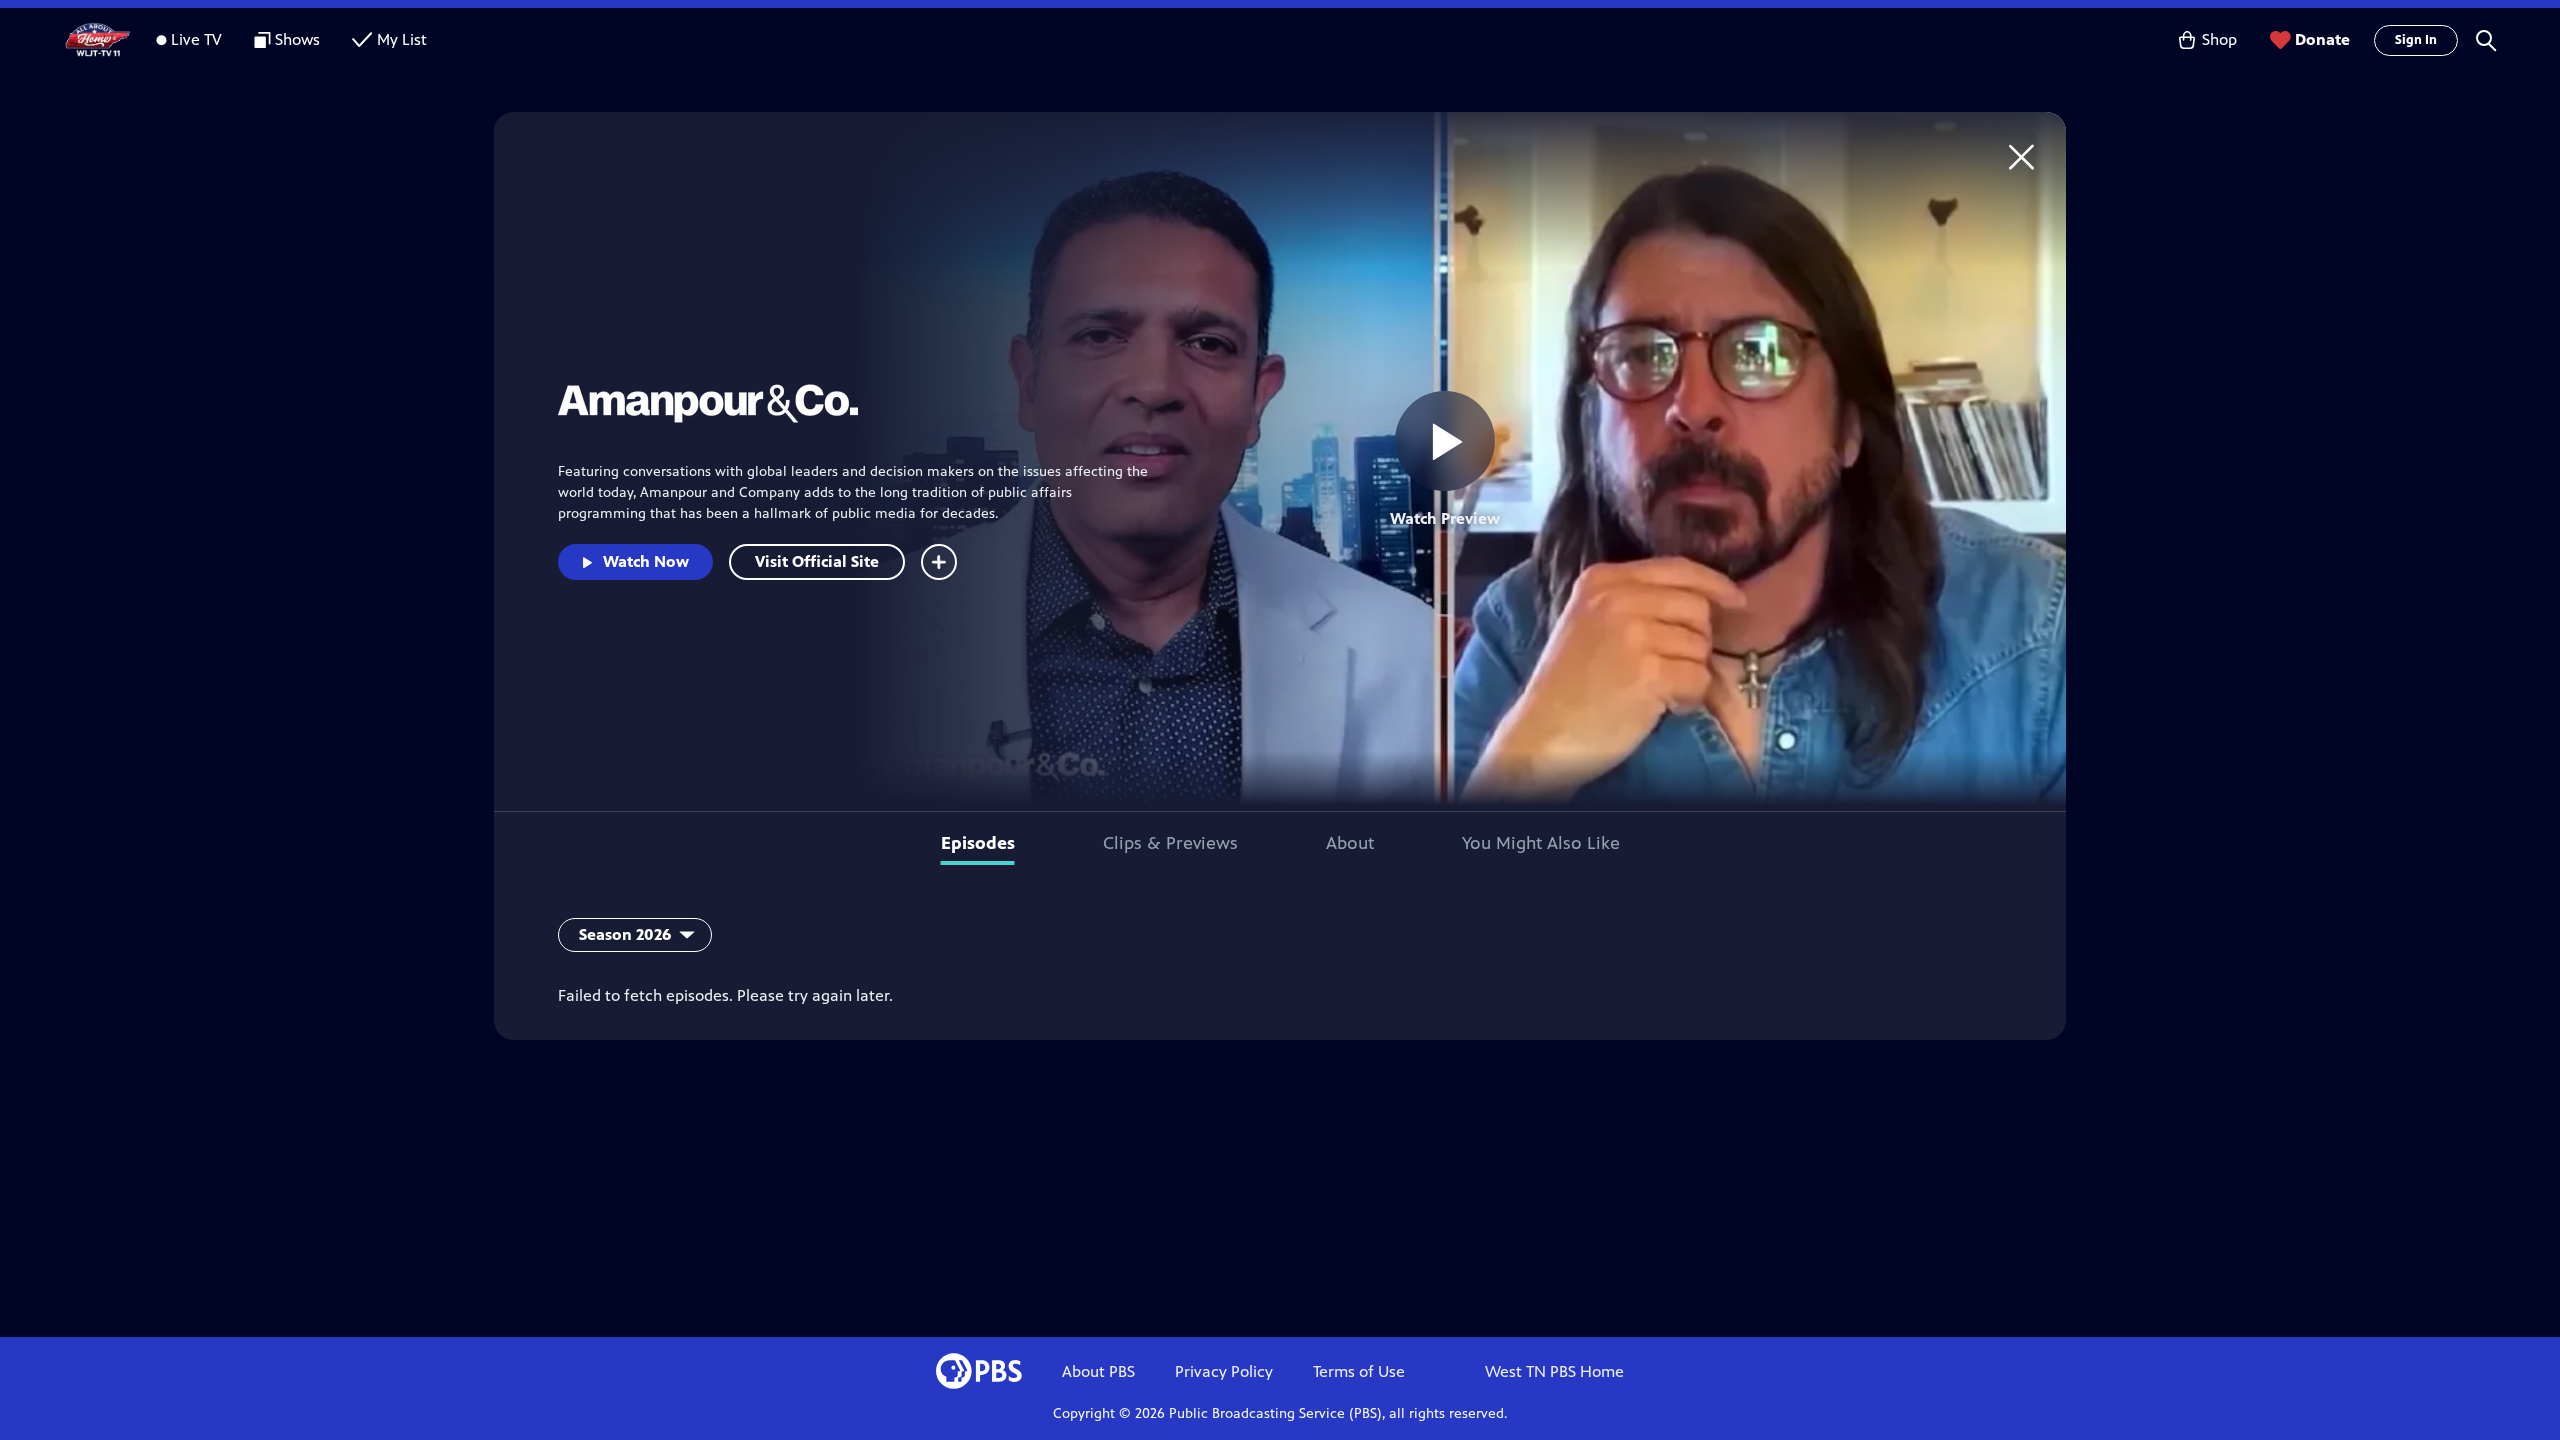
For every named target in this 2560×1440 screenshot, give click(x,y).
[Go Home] (2021, 156)
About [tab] (1350, 843)
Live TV (196, 39)
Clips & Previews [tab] (1170, 843)
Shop (2219, 39)
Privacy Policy (1224, 1371)
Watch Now (646, 561)
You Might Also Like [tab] (1541, 843)
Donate (2322, 39)
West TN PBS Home (1554, 1371)
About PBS (1098, 1371)
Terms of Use (1359, 1371)
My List (402, 39)
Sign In (2416, 40)
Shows (297, 39)
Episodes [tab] (978, 843)
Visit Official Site (817, 561)
